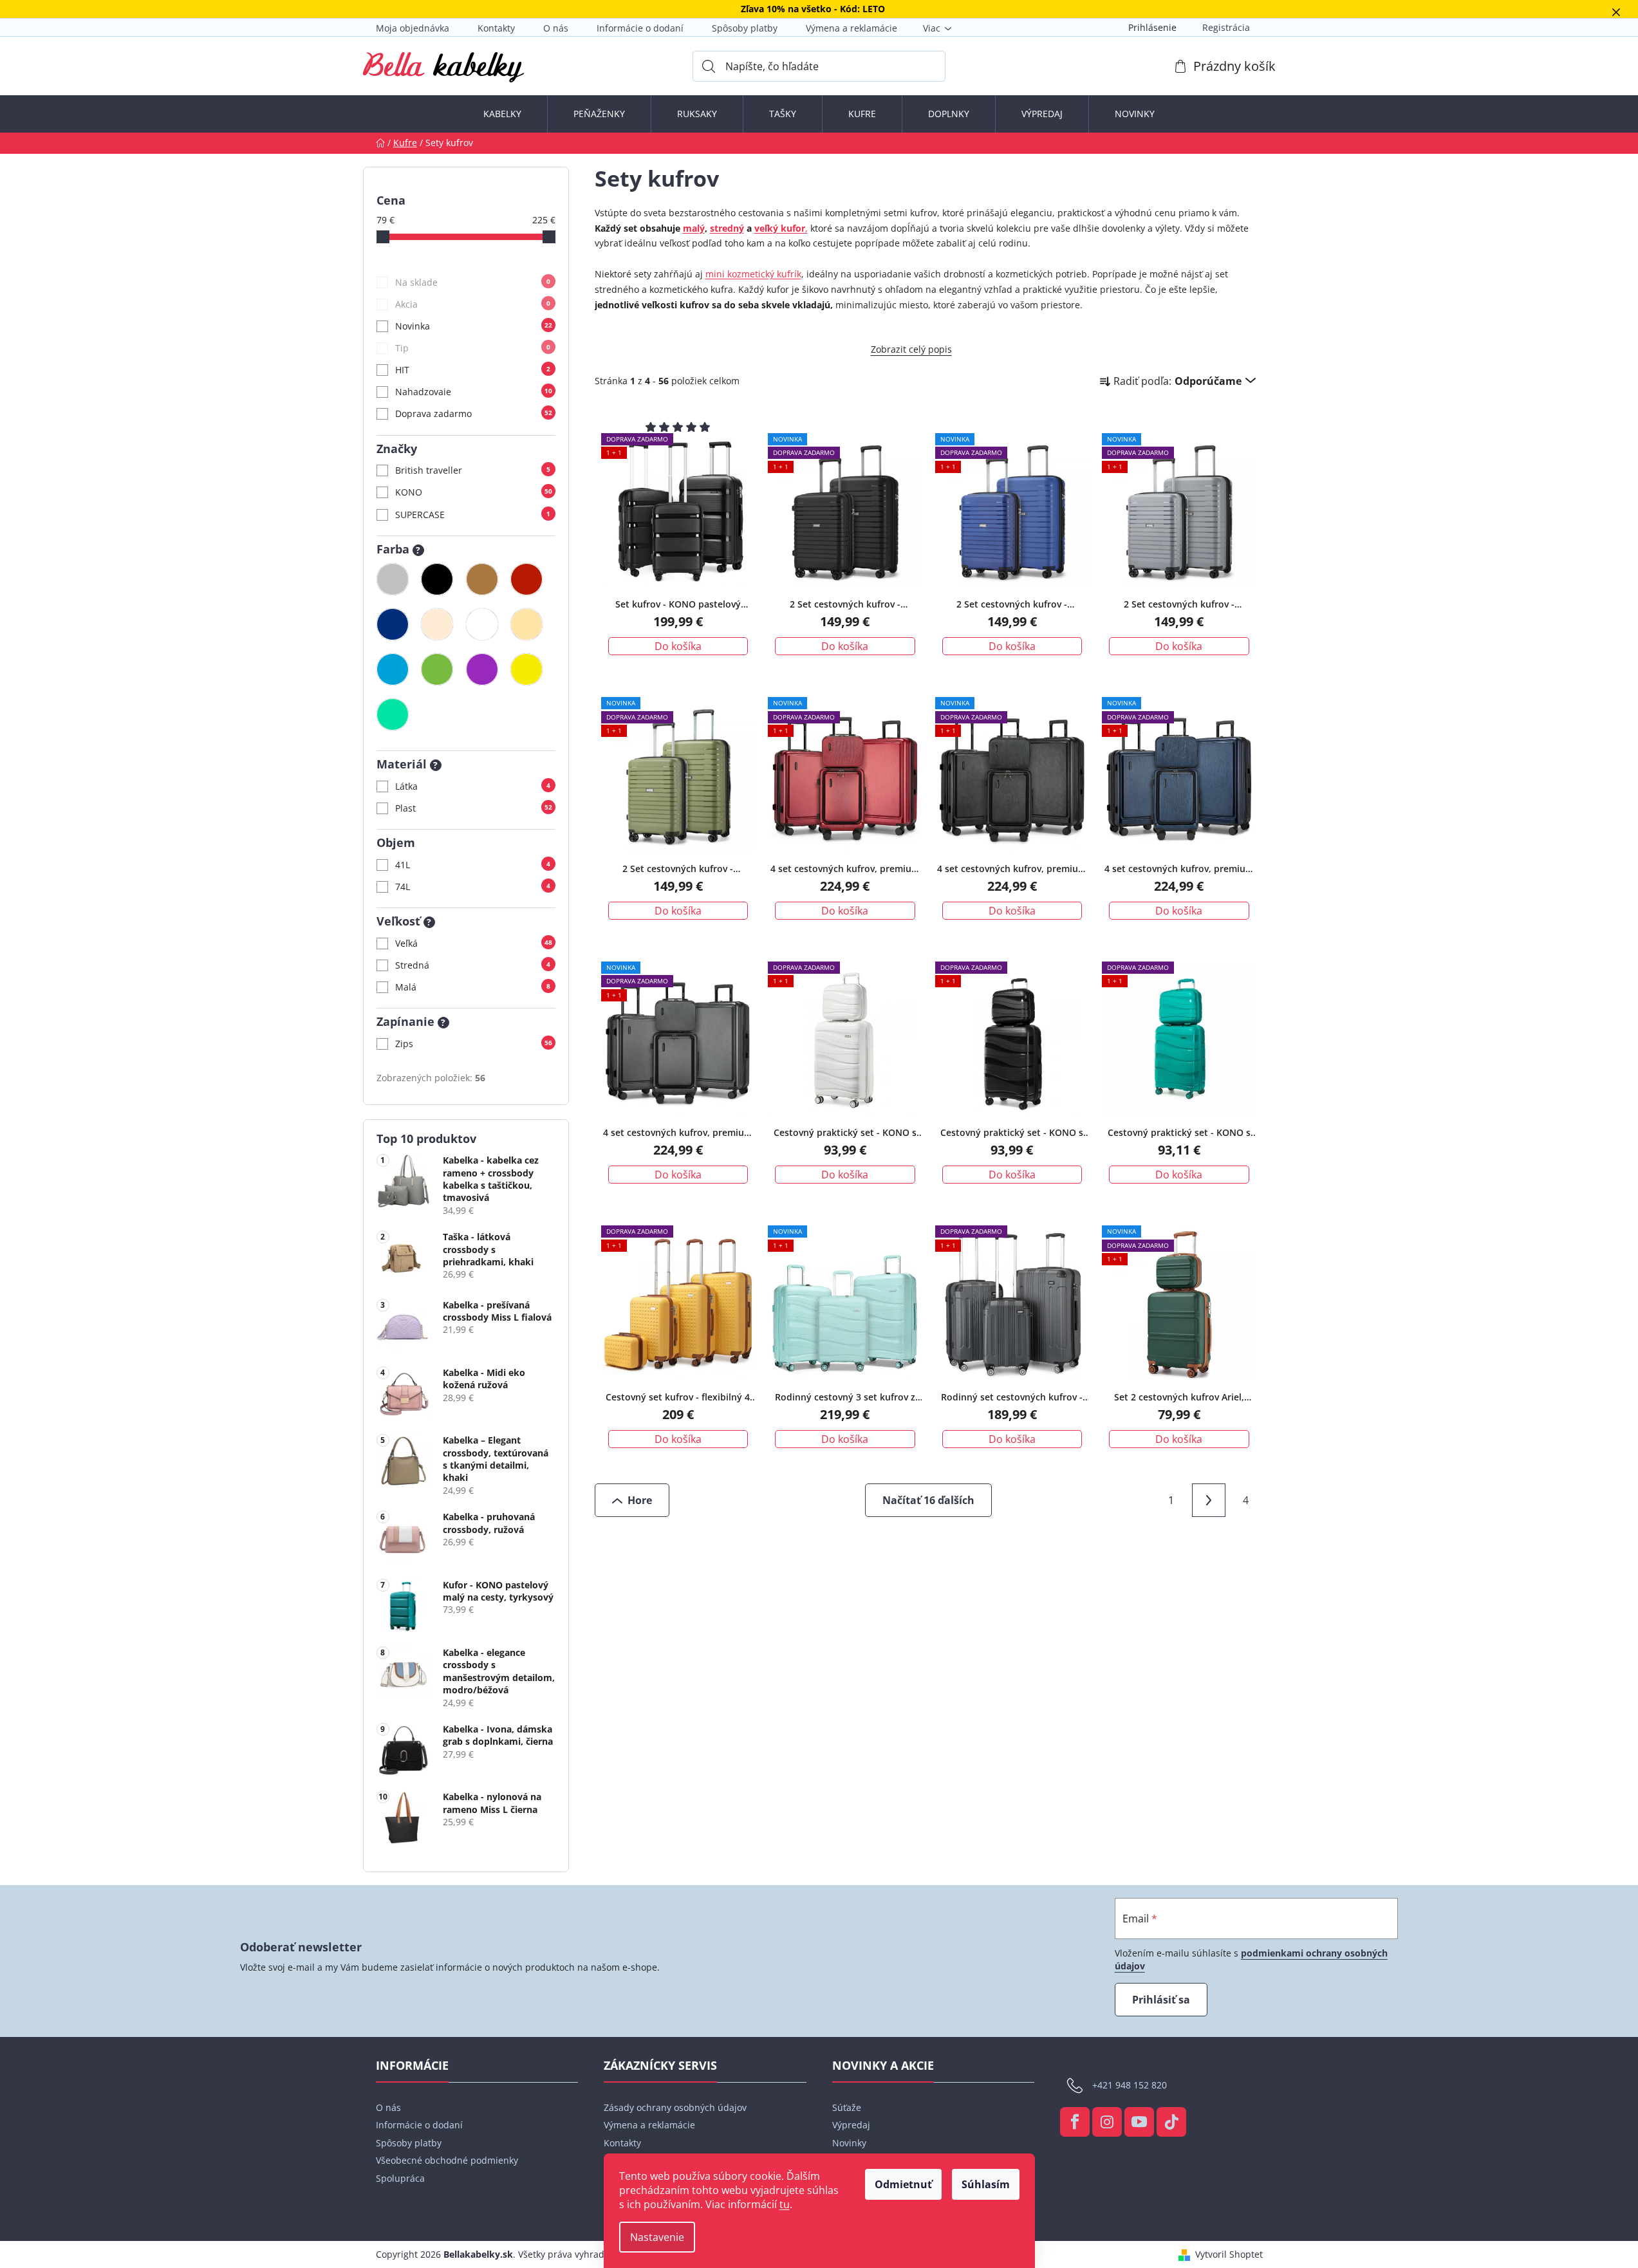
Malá (473, 987)
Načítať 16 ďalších (928, 1500)
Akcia (473, 304)
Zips (474, 1044)
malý (694, 228)
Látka (473, 786)
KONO (474, 492)
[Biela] (482, 624)
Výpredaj (851, 2125)
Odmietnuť (903, 2184)
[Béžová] (526, 624)
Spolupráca (400, 2178)
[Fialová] (482, 669)
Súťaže (847, 2107)
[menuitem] (502, 114)
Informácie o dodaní (640, 28)
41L (473, 865)
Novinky (849, 2143)
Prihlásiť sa (1161, 2000)
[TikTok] (1171, 2122)
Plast (474, 808)
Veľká (474, 943)
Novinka (474, 326)
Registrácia (1226, 27)
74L (473, 887)
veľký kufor (780, 228)
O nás (556, 28)
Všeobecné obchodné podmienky (447, 2160)
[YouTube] (1139, 2122)
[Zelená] (437, 669)
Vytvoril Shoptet (1229, 2254)
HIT (473, 370)
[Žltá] (526, 669)
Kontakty (496, 28)
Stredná (473, 965)
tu (785, 2204)
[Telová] (437, 624)
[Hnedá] (482, 579)
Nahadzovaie (474, 392)
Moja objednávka (413, 28)
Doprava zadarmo (474, 414)
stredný (727, 228)
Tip (473, 348)
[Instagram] (1107, 2122)
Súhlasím (986, 2184)
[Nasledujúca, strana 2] (1209, 1500)
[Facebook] (1075, 2122)
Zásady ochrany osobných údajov (675, 2107)
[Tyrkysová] (393, 714)
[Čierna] (437, 579)
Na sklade (473, 282)
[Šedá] (393, 579)
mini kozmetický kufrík (753, 274)
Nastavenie (657, 2237)
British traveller (473, 470)
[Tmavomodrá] (393, 624)
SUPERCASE (473, 515)
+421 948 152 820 (1130, 2085)
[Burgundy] (526, 579)
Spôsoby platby (745, 28)
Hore (640, 1500)
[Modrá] (393, 669)
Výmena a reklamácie (852, 28)
